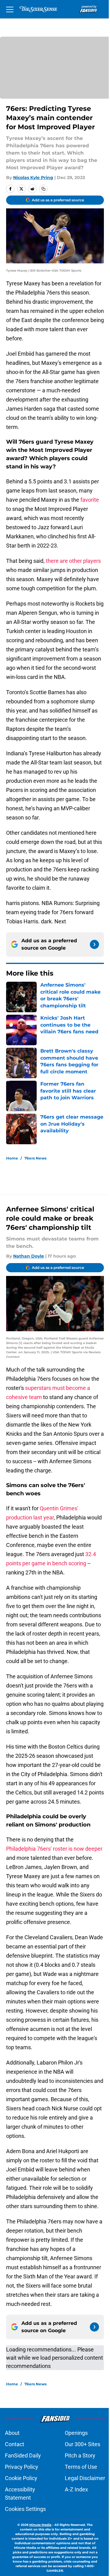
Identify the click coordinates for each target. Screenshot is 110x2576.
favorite (90, 500)
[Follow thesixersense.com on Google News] (94, 944)
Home (12, 1158)
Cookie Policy (21, 2478)
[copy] (43, 189)
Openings (76, 2433)
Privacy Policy (22, 2467)
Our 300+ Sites (82, 2444)
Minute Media (40, 2525)
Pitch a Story (80, 2455)
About (12, 2433)
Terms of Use (81, 2467)
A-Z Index (76, 2489)
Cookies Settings (25, 2509)
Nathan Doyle (29, 1256)
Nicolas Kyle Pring (33, 178)
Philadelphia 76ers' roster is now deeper (54, 1849)
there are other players (73, 561)
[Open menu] (10, 9)
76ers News (35, 1158)
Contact (15, 2444)
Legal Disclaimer (85, 2478)
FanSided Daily (23, 2455)
